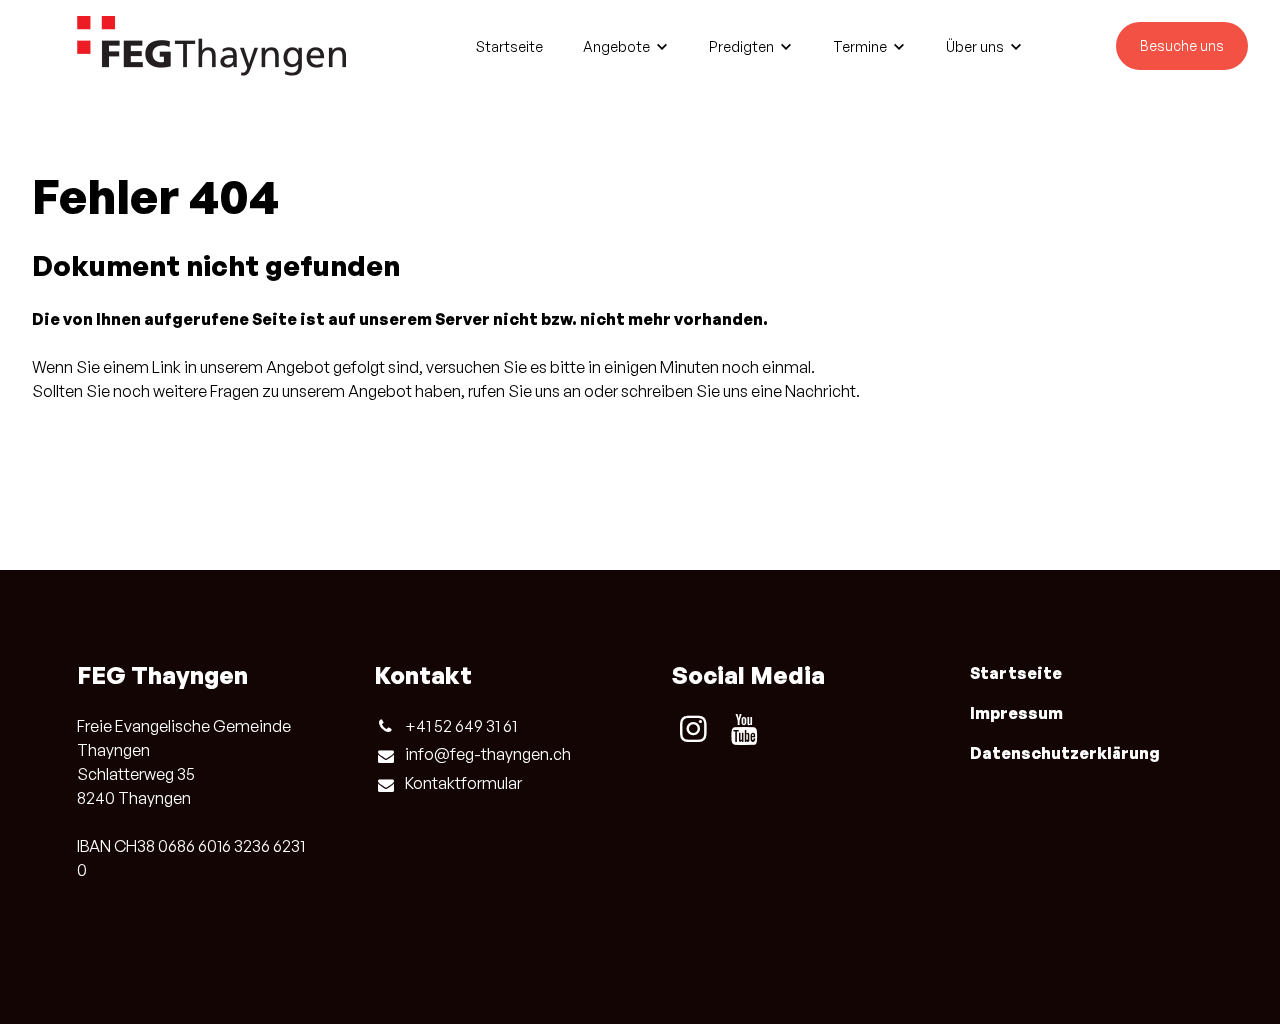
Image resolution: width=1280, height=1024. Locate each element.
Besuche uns (1182, 45)
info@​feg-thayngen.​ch (488, 754)
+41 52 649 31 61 (461, 726)
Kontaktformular (463, 783)
